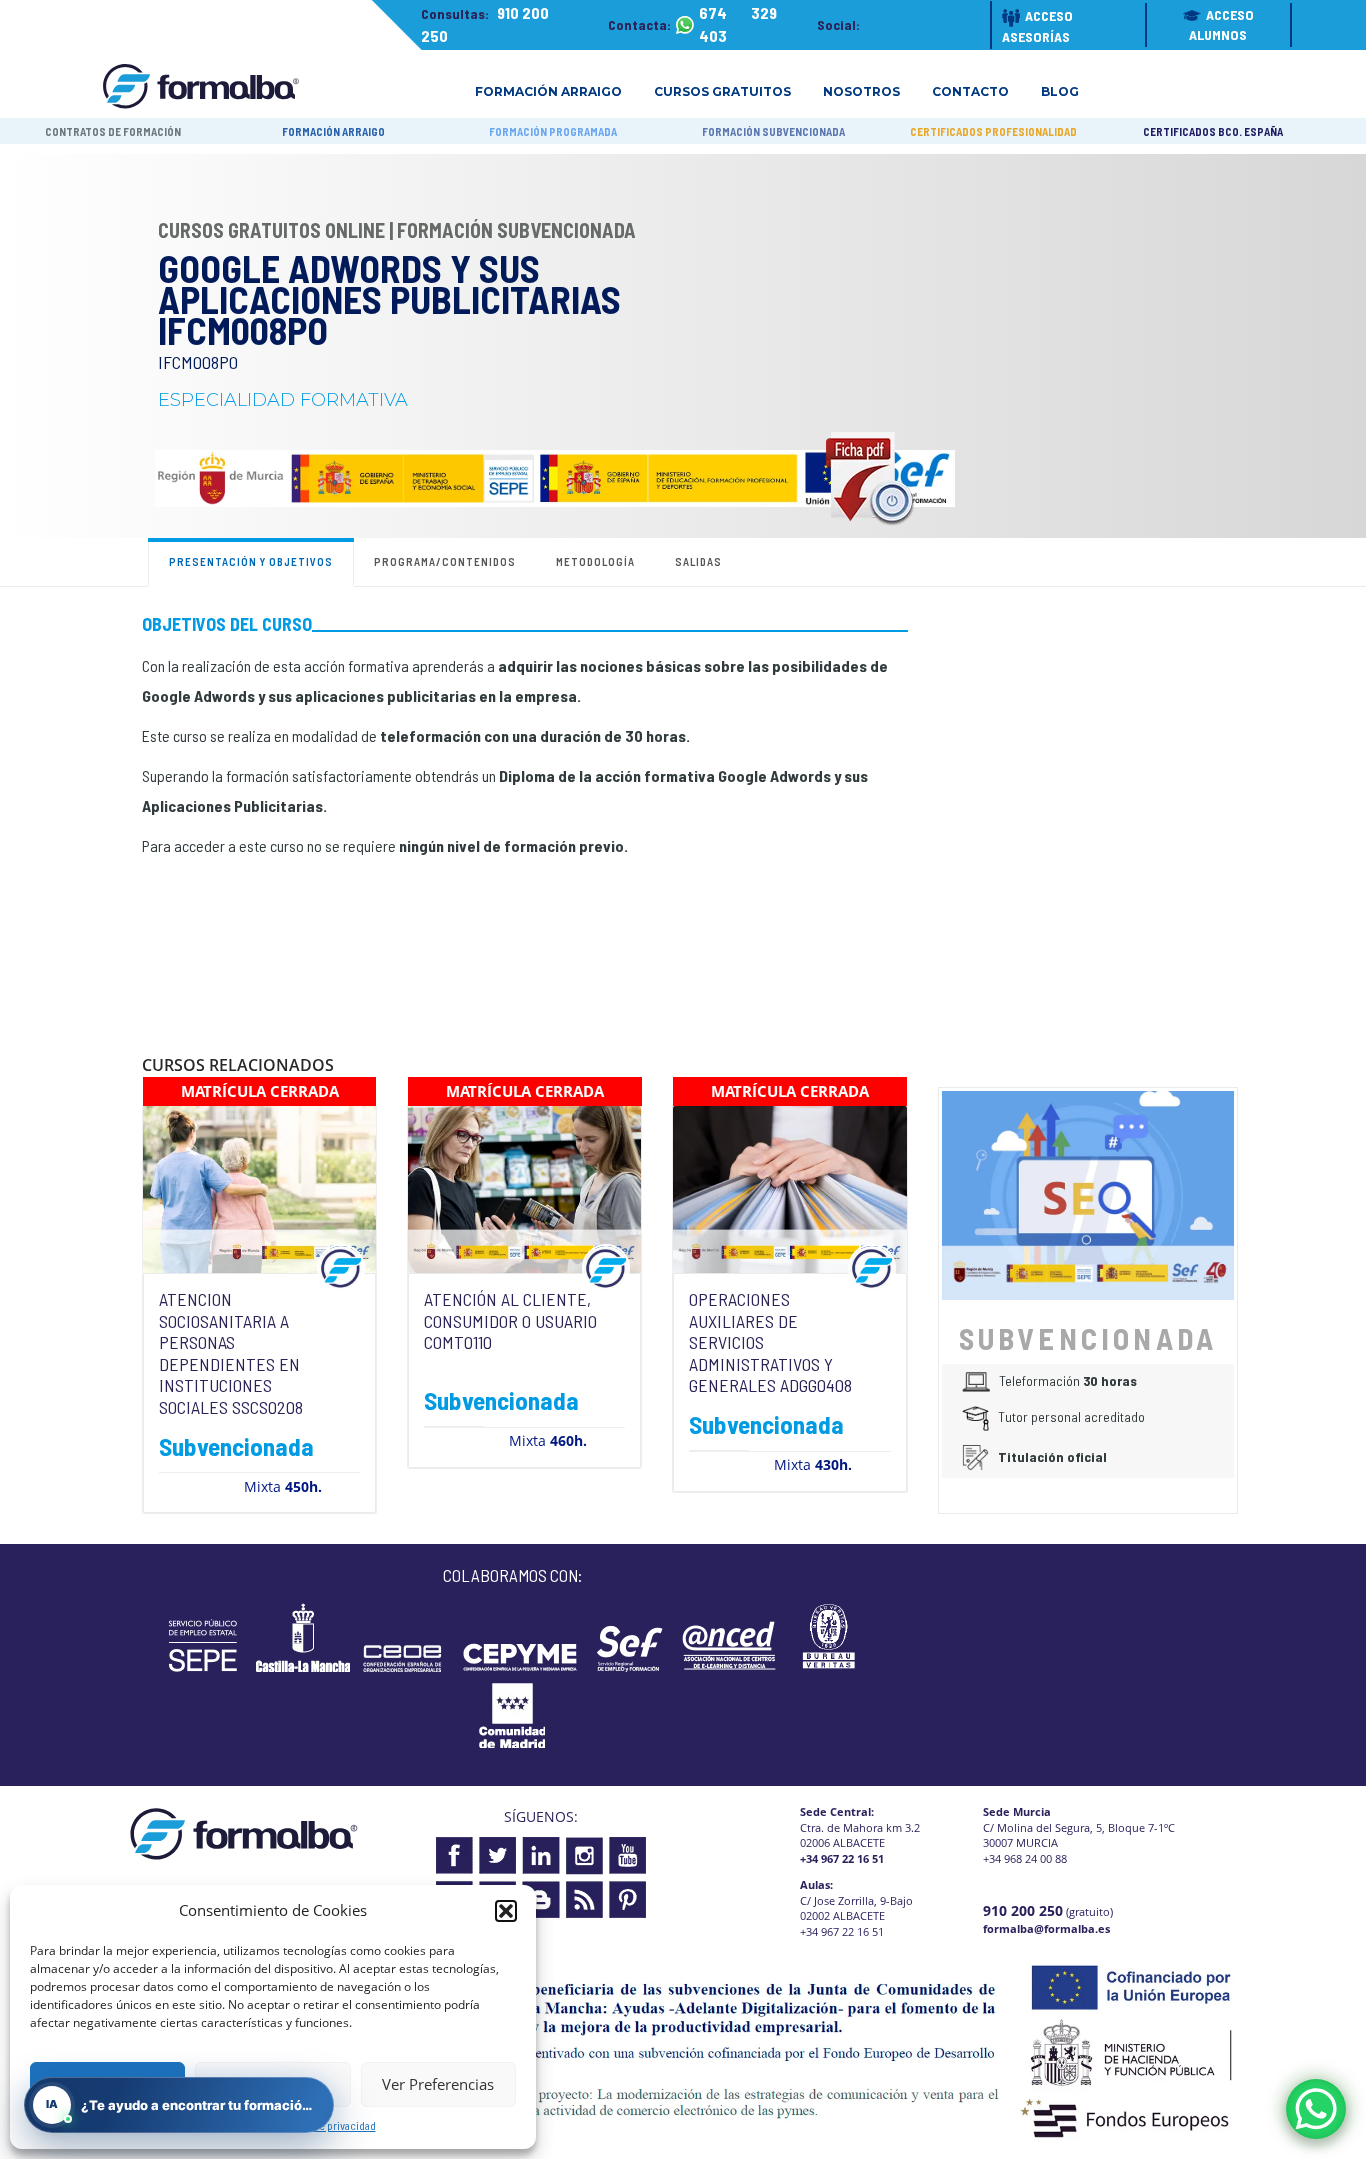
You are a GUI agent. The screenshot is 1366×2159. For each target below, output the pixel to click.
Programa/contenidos (445, 561)
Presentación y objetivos (251, 561)
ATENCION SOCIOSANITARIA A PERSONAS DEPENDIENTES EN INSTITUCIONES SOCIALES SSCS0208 (231, 1353)
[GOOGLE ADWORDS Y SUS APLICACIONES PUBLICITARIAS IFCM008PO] (1088, 1193)
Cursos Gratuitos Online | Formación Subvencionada (397, 230)
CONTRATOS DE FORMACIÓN (113, 131)
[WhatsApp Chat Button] (1316, 2109)
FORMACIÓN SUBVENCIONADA (773, 131)
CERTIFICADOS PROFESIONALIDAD (993, 131)
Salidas (698, 561)
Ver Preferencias (438, 2084)
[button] (506, 1911)
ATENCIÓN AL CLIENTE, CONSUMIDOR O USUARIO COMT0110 (510, 1320)
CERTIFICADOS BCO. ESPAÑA (1213, 131)
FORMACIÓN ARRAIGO (333, 131)
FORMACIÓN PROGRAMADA (553, 131)
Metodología (595, 561)
